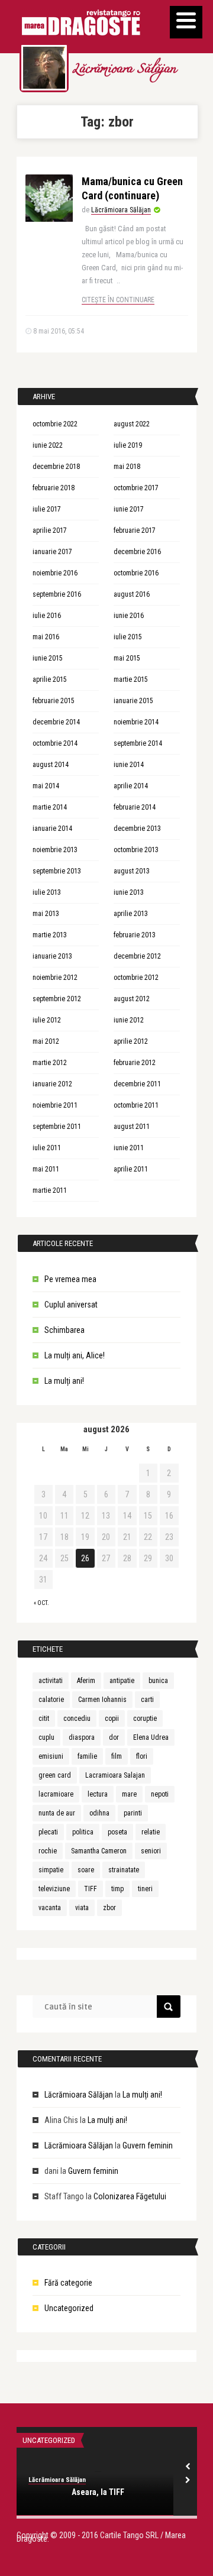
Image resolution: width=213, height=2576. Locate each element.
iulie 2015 (128, 637)
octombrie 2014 (55, 743)
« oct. (41, 1603)
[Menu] (186, 22)
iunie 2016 (129, 616)
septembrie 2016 (57, 594)
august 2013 (132, 871)
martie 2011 (50, 1190)
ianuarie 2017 (52, 552)
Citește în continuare (118, 300)
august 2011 (132, 1127)
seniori (151, 1851)
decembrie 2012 (137, 956)
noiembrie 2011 (55, 1105)
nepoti (160, 1794)
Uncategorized (69, 2308)
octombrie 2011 (136, 1105)
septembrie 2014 (138, 743)
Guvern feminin (148, 2145)
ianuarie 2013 (52, 956)
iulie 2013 (47, 892)
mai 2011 (46, 1169)
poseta (117, 1832)
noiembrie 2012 (55, 978)
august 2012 (132, 999)
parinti (133, 1813)
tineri (145, 1889)
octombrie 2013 (136, 850)
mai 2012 (46, 1041)
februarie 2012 (135, 1063)
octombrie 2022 (55, 424)
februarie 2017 (135, 530)
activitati (51, 1681)
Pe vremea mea (70, 1279)
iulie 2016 (47, 616)
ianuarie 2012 (52, 1084)
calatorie (51, 1700)
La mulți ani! (64, 1381)
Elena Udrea (151, 1737)
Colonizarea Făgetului (130, 2196)
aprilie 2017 (50, 530)
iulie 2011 (47, 1148)
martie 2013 (50, 935)
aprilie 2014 (131, 786)
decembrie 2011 (137, 1084)
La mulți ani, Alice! (75, 1355)
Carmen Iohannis (102, 1700)
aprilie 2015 (50, 679)
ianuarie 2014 (52, 829)
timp (117, 1889)
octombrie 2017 (136, 488)
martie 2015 (131, 679)
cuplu (46, 1737)
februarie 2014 (135, 807)
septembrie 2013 (57, 871)
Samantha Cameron (99, 1851)
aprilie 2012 (131, 1041)
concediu (77, 1719)
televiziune (54, 1889)
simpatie (51, 1870)
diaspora (82, 1737)
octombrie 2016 (136, 573)
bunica (158, 1681)
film (117, 1756)
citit (44, 1719)
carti (147, 1700)
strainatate (124, 1870)
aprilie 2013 (131, 914)
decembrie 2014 (56, 722)
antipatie (122, 1681)
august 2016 (132, 594)
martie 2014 (50, 807)
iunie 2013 (129, 892)
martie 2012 (50, 1063)
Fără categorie (68, 2283)
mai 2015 (127, 658)
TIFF (91, 1889)
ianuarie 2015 (133, 701)
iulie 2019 (128, 445)
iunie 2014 (129, 765)
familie (87, 1756)
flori (142, 1756)
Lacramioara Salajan (115, 1775)
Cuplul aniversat (71, 1305)
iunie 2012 (129, 1020)
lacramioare (56, 1794)
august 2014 (51, 765)
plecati (48, 1832)
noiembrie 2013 (55, 850)
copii (112, 1719)
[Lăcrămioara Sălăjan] (44, 68)
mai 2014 (46, 786)
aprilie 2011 (131, 1169)
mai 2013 (46, 914)
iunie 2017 (129, 509)
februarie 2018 (54, 488)
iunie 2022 (48, 445)
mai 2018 (127, 467)
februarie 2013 (135, 935)
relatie (151, 1832)
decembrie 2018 (56, 467)
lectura (98, 1794)
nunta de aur (57, 1813)
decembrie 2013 (137, 829)
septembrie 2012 (57, 999)
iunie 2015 (48, 658)
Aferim (86, 1681)
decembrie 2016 (137, 552)
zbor (109, 1908)
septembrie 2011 (57, 1127)
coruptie (145, 1719)
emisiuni (51, 1756)
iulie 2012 (47, 1020)
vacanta (50, 1908)
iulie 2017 (47, 509)
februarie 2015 (54, 701)
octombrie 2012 (136, 978)
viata (82, 1908)
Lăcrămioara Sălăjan (124, 70)
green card (55, 1775)
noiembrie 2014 (136, 722)
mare (129, 1794)
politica (83, 1832)
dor (114, 1737)
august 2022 (132, 424)
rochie (48, 1851)
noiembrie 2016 (55, 573)
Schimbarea (64, 1330)
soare (86, 1870)
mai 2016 (46, 637)
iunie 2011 (129, 1148)
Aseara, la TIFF (98, 2492)
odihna (99, 1813)
